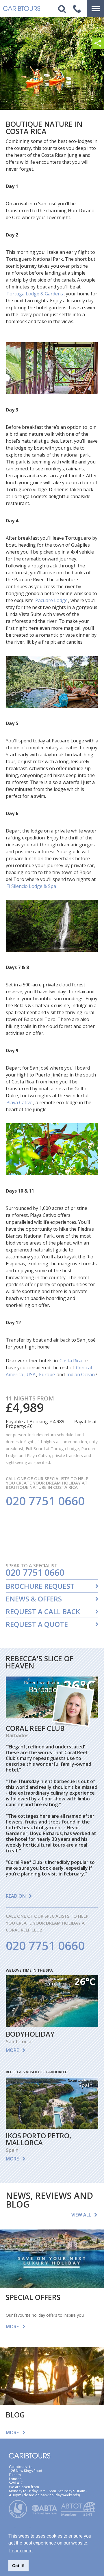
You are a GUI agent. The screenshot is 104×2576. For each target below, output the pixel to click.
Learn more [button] (21, 2551)
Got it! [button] (18, 2566)
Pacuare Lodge (51, 600)
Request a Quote (37, 1624)
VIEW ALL (81, 2215)
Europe (47, 1374)
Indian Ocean (81, 1374)
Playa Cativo (19, 1102)
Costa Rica (71, 1361)
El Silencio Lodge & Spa (31, 886)
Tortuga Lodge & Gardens (35, 294)
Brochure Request (40, 1586)
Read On (16, 1896)
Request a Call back (43, 1612)
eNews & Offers (34, 1599)
